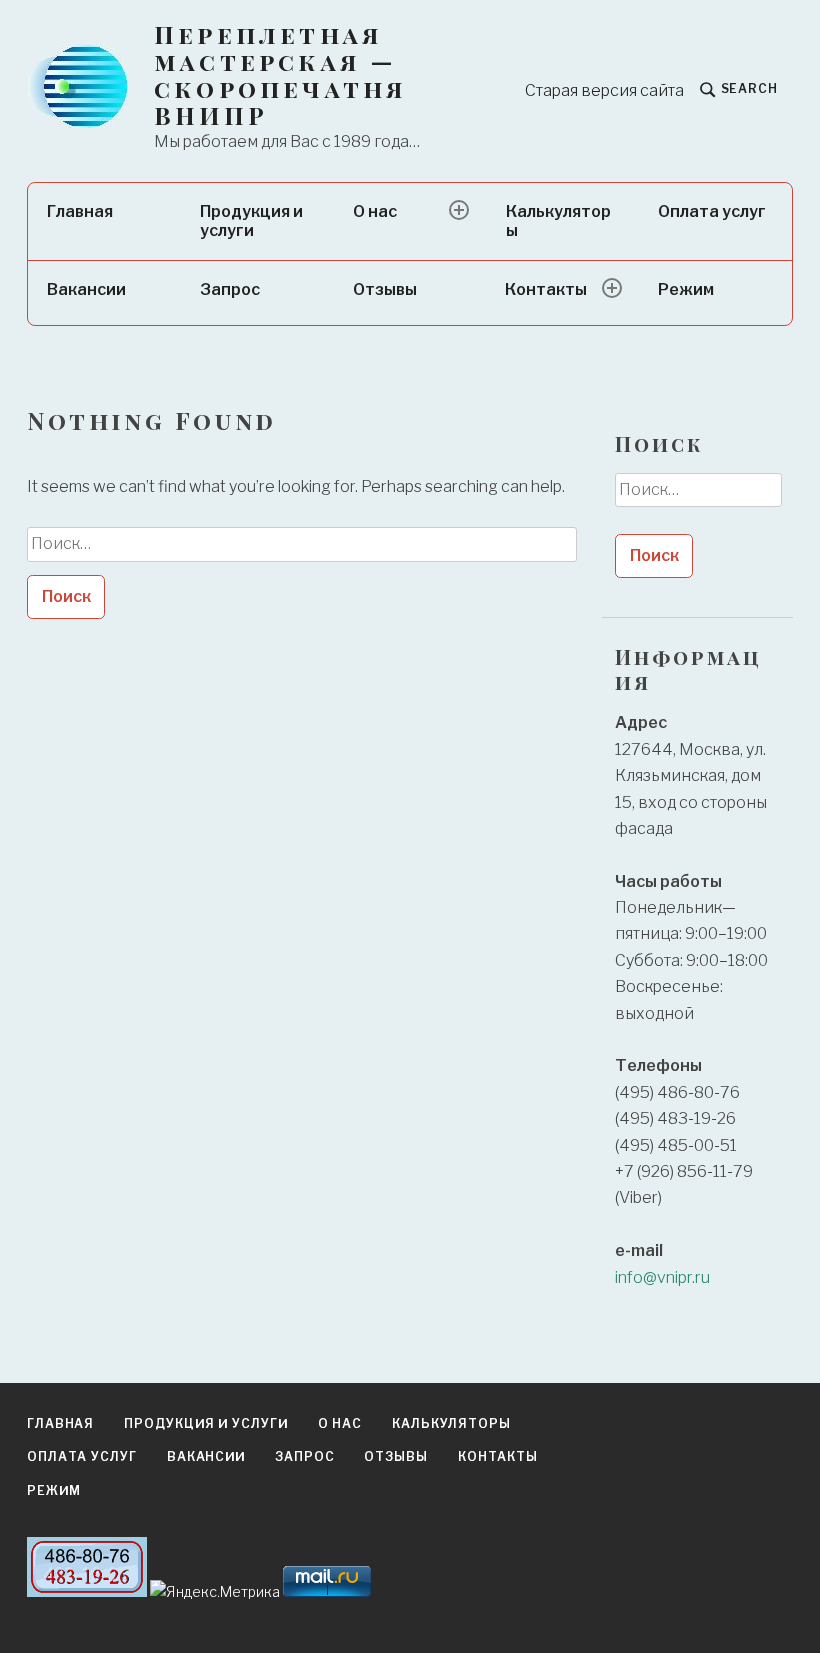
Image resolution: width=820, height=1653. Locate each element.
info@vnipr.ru (662, 1277)
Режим (686, 289)
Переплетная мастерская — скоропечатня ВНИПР (280, 75)
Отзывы (385, 289)
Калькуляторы (558, 221)
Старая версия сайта (604, 90)
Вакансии (86, 289)
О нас (375, 211)
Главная (80, 211)
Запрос (230, 289)
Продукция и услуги (251, 221)
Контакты (546, 289)
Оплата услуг (712, 211)
